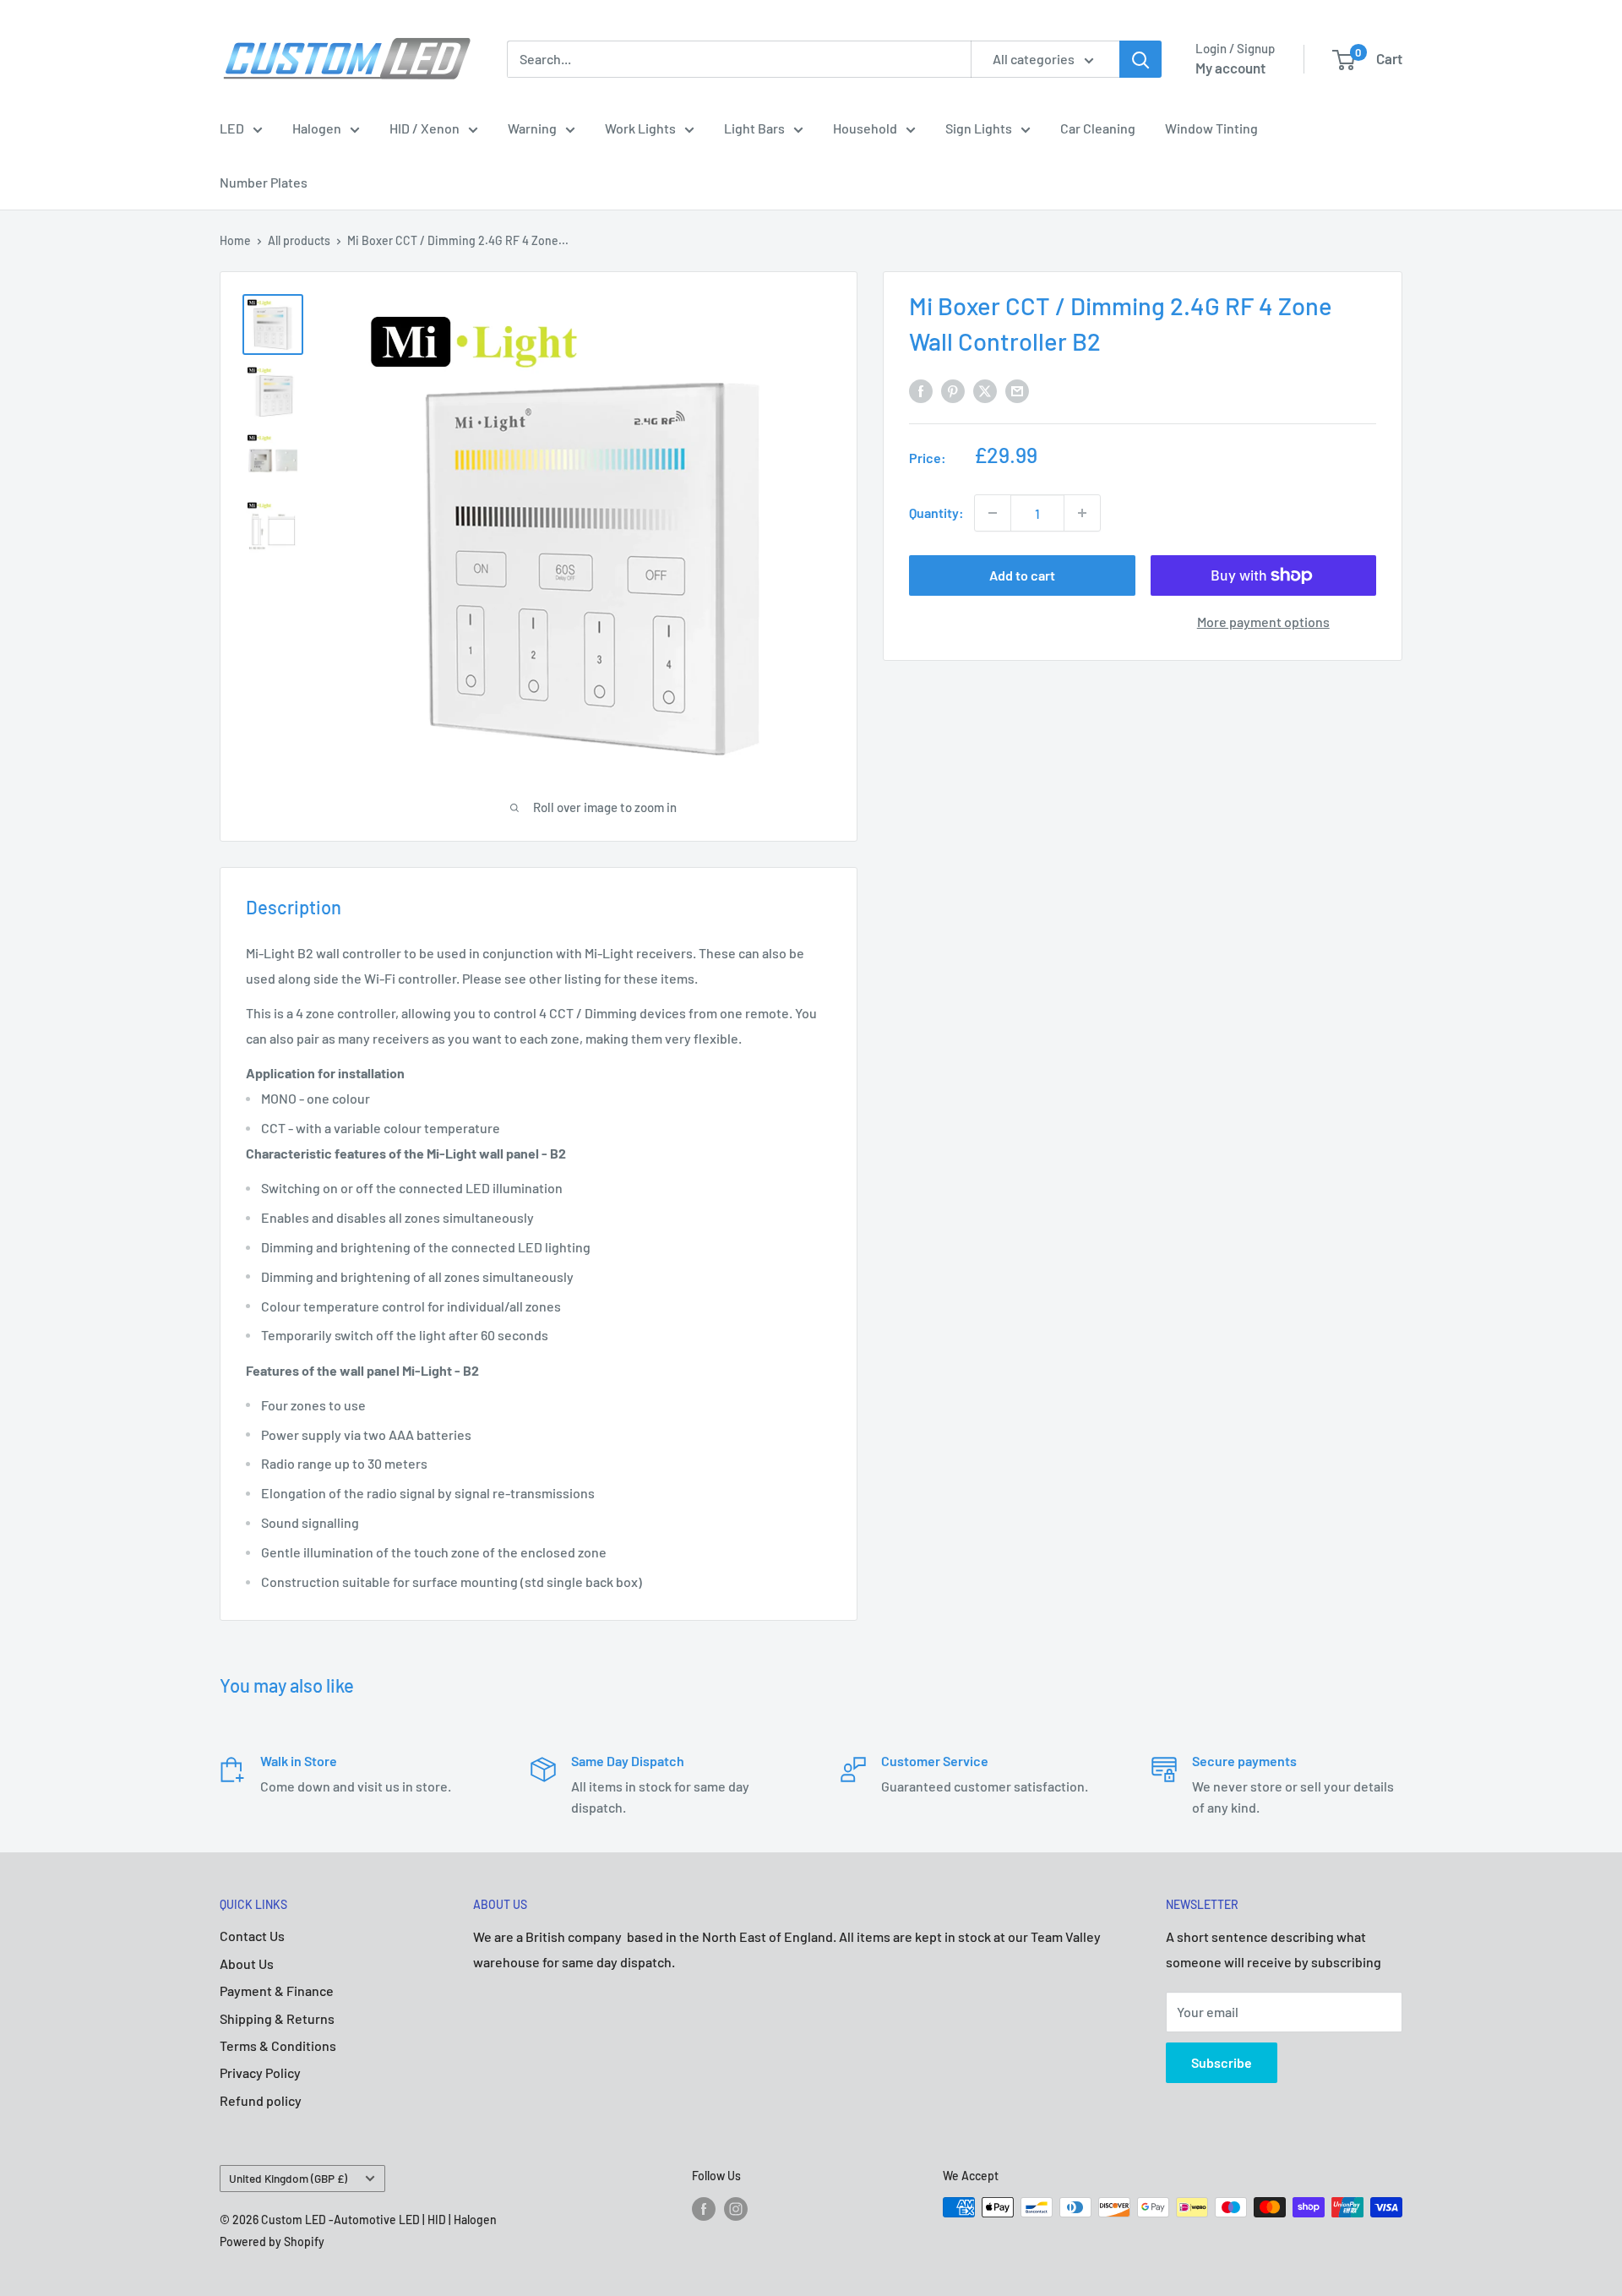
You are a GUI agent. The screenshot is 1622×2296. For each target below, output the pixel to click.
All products (299, 240)
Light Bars (754, 128)
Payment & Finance (277, 1991)
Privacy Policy (260, 2072)
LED (232, 128)
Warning (532, 128)
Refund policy (261, 2100)
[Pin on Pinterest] (953, 390)
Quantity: (936, 513)
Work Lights (640, 128)
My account (1230, 68)
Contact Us (252, 1936)
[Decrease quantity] (993, 513)
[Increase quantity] (1082, 513)
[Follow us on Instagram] (736, 2209)
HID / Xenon (425, 128)
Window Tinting (1211, 128)
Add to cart (1022, 575)
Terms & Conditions (278, 2045)
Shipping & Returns (277, 2018)
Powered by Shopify (272, 2241)
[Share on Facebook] (921, 390)
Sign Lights (979, 128)
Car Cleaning (1098, 128)
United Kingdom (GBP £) (288, 2178)
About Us (247, 1963)
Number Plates (264, 182)
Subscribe (1222, 2062)
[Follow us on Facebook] (704, 2209)
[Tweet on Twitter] (985, 390)
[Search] (1140, 59)
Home (235, 240)
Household (865, 128)
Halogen (317, 128)
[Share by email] (1017, 390)
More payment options (1263, 622)
